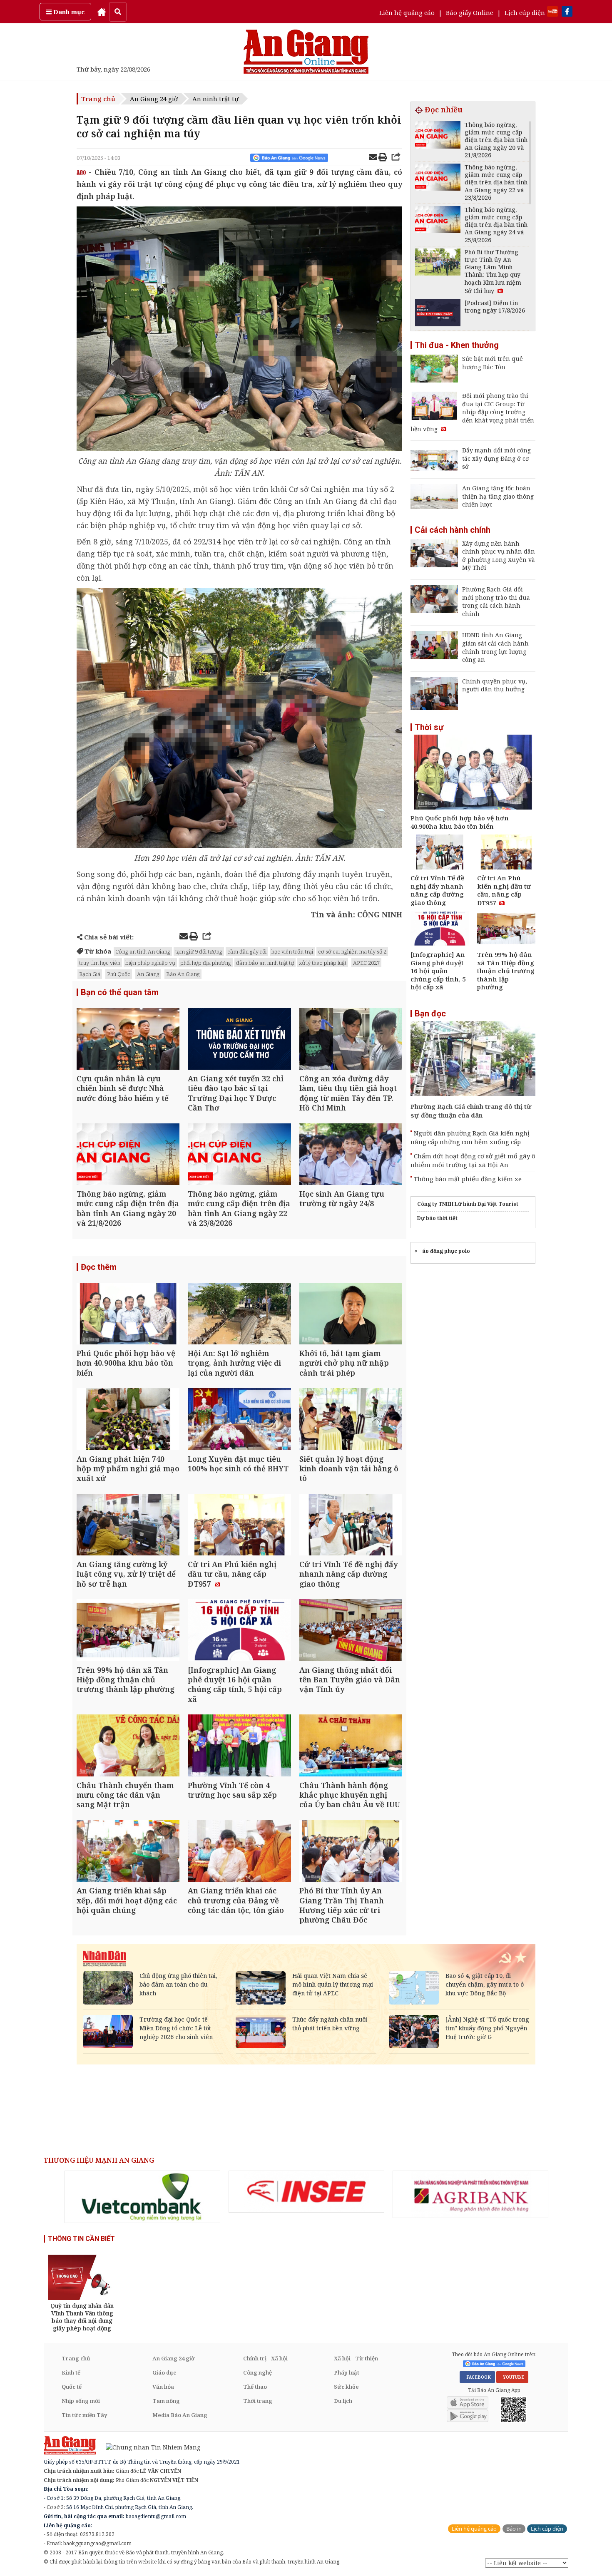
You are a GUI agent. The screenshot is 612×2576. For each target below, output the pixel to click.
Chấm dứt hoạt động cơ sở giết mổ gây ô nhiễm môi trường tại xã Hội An (473, 1160)
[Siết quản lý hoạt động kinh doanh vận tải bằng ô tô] (351, 1420)
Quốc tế (72, 2387)
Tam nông (166, 2401)
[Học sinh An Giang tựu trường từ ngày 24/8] (351, 1155)
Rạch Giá (90, 974)
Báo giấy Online (470, 12)
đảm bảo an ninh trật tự (265, 963)
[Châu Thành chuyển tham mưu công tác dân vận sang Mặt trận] (128, 1746)
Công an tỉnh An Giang (143, 951)
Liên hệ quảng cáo (407, 12)
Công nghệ (257, 2372)
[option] (142, 2197)
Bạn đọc (430, 1014)
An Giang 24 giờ (154, 99)
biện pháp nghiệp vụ (150, 963)
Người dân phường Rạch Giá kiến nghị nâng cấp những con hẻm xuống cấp (470, 1137)
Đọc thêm (99, 1267)
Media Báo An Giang (180, 2415)
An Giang (148, 974)
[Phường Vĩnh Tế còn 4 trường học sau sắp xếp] (239, 1746)
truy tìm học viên (100, 963)
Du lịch (343, 2401)
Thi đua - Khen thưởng (457, 345)
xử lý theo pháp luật (323, 963)
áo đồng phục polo (446, 1251)
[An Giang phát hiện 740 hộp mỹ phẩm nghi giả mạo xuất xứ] (128, 1420)
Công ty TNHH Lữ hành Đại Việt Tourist (468, 1204)
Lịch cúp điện (525, 12)
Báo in (514, 2529)
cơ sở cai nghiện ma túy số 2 (352, 951)
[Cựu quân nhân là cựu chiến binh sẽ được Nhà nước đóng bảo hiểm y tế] (128, 1040)
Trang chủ (98, 99)
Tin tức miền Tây (84, 2415)
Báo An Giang (183, 974)
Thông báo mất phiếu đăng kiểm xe (468, 1179)
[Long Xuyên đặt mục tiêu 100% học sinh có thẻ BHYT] (239, 1420)
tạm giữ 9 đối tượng (199, 951)
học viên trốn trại (292, 951)
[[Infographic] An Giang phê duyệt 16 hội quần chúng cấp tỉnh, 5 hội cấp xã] (239, 1631)
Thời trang (258, 2401)
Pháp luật (347, 2372)
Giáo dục (164, 2372)
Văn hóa (163, 2387)
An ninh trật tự (215, 99)
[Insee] (306, 2192)
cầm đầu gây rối (247, 951)
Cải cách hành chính (453, 530)
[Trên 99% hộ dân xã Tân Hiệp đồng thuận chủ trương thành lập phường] (128, 1631)
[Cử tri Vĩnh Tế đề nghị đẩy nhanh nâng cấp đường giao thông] (351, 1526)
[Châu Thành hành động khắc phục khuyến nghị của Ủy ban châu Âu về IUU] (351, 1746)
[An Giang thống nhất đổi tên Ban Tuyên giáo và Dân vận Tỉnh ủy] (351, 1631)
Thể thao (255, 2387)
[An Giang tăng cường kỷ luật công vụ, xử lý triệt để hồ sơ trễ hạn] (128, 1526)
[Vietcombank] (142, 2197)
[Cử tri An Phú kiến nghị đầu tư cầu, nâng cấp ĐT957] (239, 1526)
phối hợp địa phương (206, 963)
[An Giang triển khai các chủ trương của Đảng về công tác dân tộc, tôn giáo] (239, 1852)
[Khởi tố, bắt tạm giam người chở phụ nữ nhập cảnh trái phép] (351, 1315)
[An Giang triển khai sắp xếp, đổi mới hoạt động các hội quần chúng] (128, 1852)
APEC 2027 (366, 963)
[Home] (102, 12)
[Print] (383, 158)
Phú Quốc (119, 974)
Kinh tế (71, 2372)
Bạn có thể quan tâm (120, 992)
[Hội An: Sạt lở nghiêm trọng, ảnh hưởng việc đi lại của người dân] (239, 1315)
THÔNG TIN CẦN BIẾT (81, 2239)
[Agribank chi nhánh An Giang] (470, 2194)
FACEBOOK (477, 2377)
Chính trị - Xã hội (265, 2358)
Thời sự (429, 727)
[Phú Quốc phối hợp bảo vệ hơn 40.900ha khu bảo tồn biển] (128, 1315)
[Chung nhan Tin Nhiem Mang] (149, 2447)
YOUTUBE (512, 2377)
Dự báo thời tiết (437, 1218)
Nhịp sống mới (81, 2401)
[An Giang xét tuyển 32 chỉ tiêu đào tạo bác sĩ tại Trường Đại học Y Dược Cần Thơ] (239, 1040)
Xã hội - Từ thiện (356, 2358)
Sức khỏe (346, 2387)
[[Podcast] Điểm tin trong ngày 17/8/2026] (438, 314)
